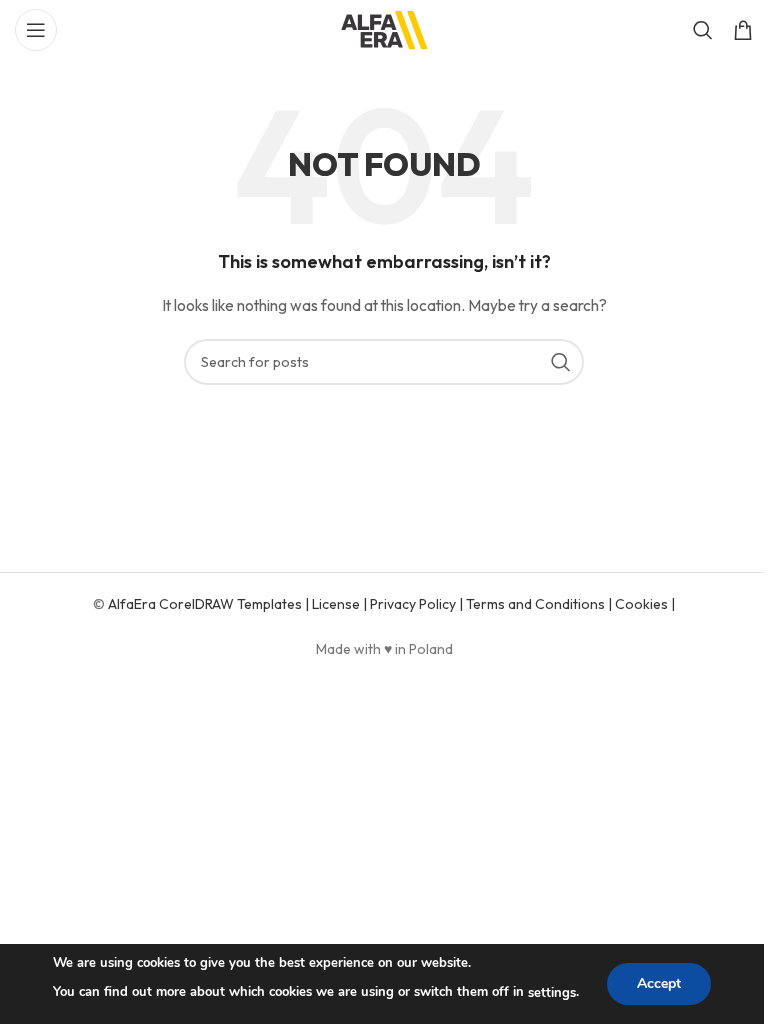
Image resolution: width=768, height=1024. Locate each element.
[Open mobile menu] (36, 30)
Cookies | (645, 604)
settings (552, 993)
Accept (659, 983)
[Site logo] (384, 28)
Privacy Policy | (418, 604)
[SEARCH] (561, 362)
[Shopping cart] (743, 30)
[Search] (703, 30)
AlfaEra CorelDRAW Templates (206, 604)
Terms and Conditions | (540, 604)
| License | (336, 604)
